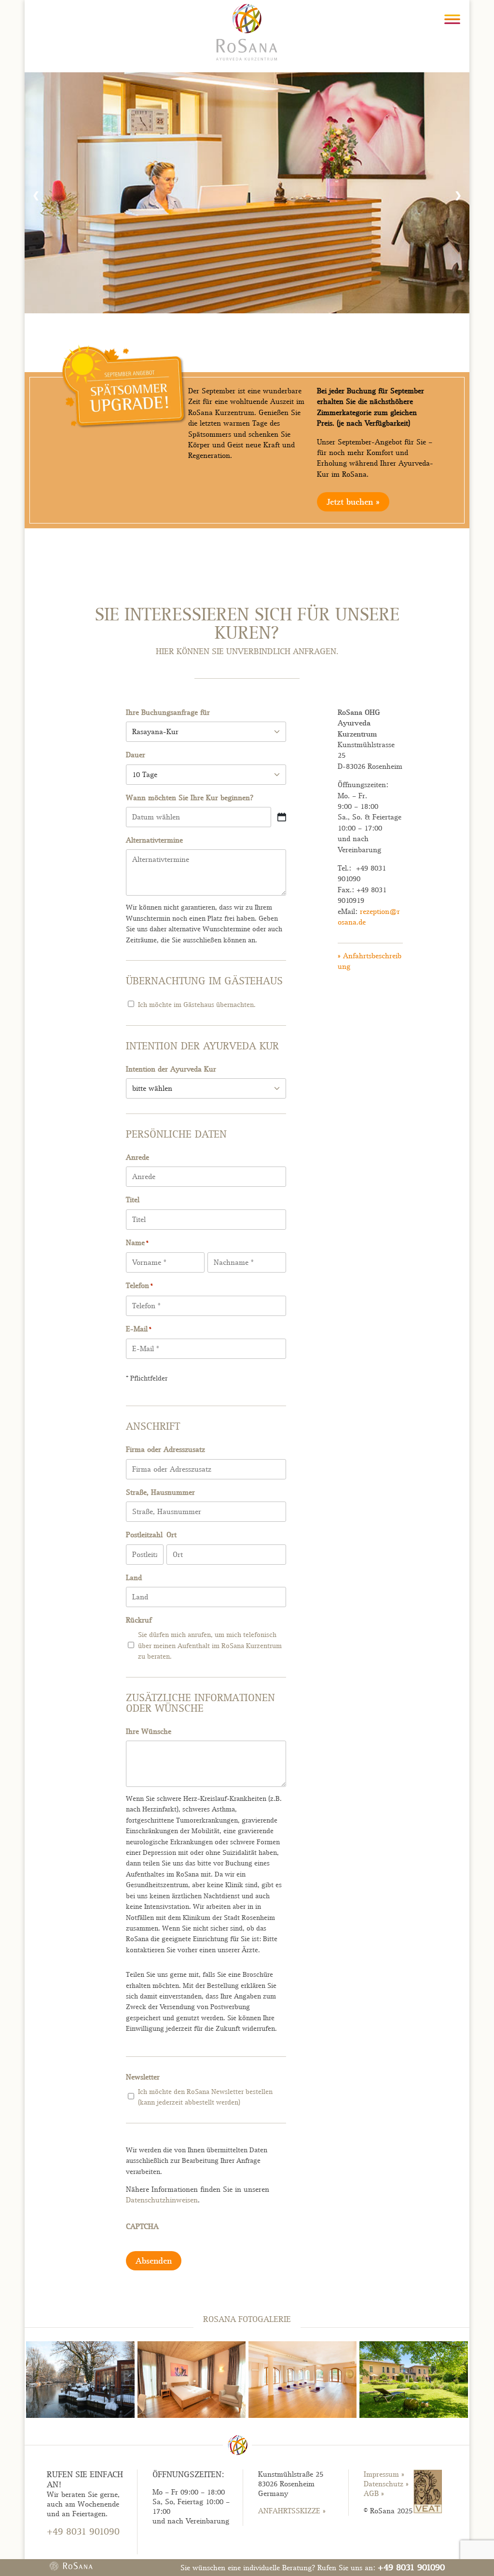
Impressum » (384, 2474)
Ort (172, 1535)
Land (134, 1578)
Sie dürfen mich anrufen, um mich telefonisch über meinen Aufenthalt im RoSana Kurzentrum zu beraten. (210, 1645)
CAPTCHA (142, 2227)
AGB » (374, 2494)
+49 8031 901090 (411, 2567)
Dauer (136, 755)
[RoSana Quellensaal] (302, 2415)
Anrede (137, 1157)
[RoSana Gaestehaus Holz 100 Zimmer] (192, 2415)
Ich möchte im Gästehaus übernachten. (197, 1005)
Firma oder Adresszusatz (165, 1449)
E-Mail (139, 1329)
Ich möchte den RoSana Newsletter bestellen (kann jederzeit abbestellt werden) (205, 2097)
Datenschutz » (386, 2484)
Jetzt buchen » (353, 502)
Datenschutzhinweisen (162, 2200)
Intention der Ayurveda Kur (171, 1069)
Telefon (139, 1286)
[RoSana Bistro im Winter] (80, 2415)
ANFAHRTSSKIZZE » (292, 2511)
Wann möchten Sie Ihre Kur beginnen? (190, 798)
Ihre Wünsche (149, 1731)
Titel (133, 1200)
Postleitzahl (144, 1535)
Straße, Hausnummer (160, 1492)
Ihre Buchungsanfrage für (168, 712)
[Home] (247, 31)
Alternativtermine (154, 840)
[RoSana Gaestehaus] (413, 2415)
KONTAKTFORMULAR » (85, 2549)
